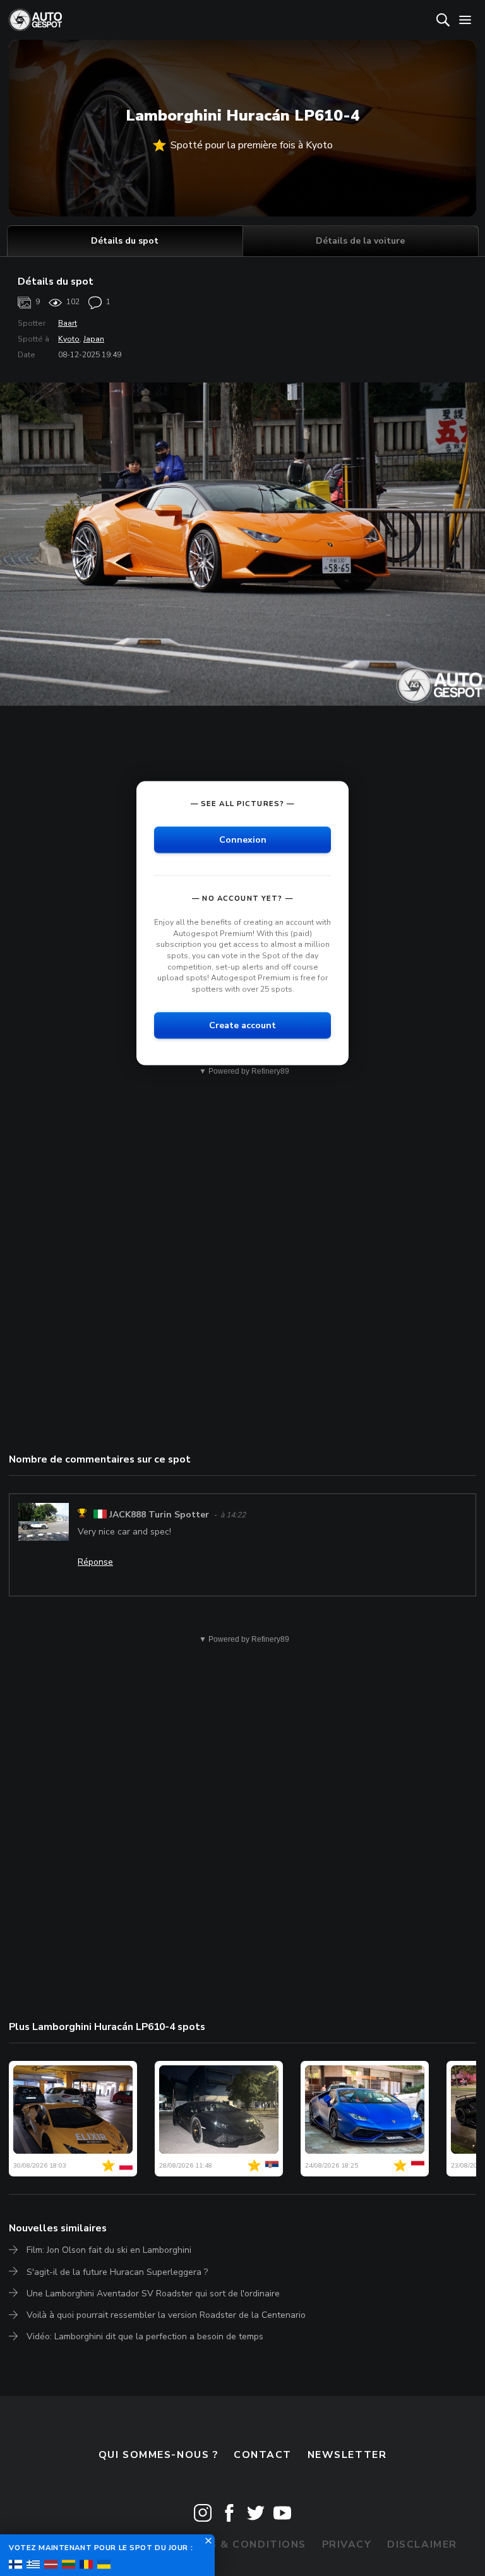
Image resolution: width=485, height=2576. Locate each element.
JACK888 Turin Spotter (159, 1515)
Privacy (347, 2544)
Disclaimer (422, 2544)
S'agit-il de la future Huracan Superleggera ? (117, 2272)
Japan (94, 339)
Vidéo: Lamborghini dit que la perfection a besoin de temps (145, 2336)
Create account (242, 1025)
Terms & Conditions (242, 2544)
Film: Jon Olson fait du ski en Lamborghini (109, 2250)
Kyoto (69, 339)
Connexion (243, 840)
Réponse (95, 1562)
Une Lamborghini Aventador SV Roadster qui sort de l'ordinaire (153, 2294)
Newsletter (347, 2455)
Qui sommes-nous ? (159, 2455)
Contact (263, 2455)
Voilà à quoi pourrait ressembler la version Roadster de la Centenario (166, 2315)
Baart (68, 323)
